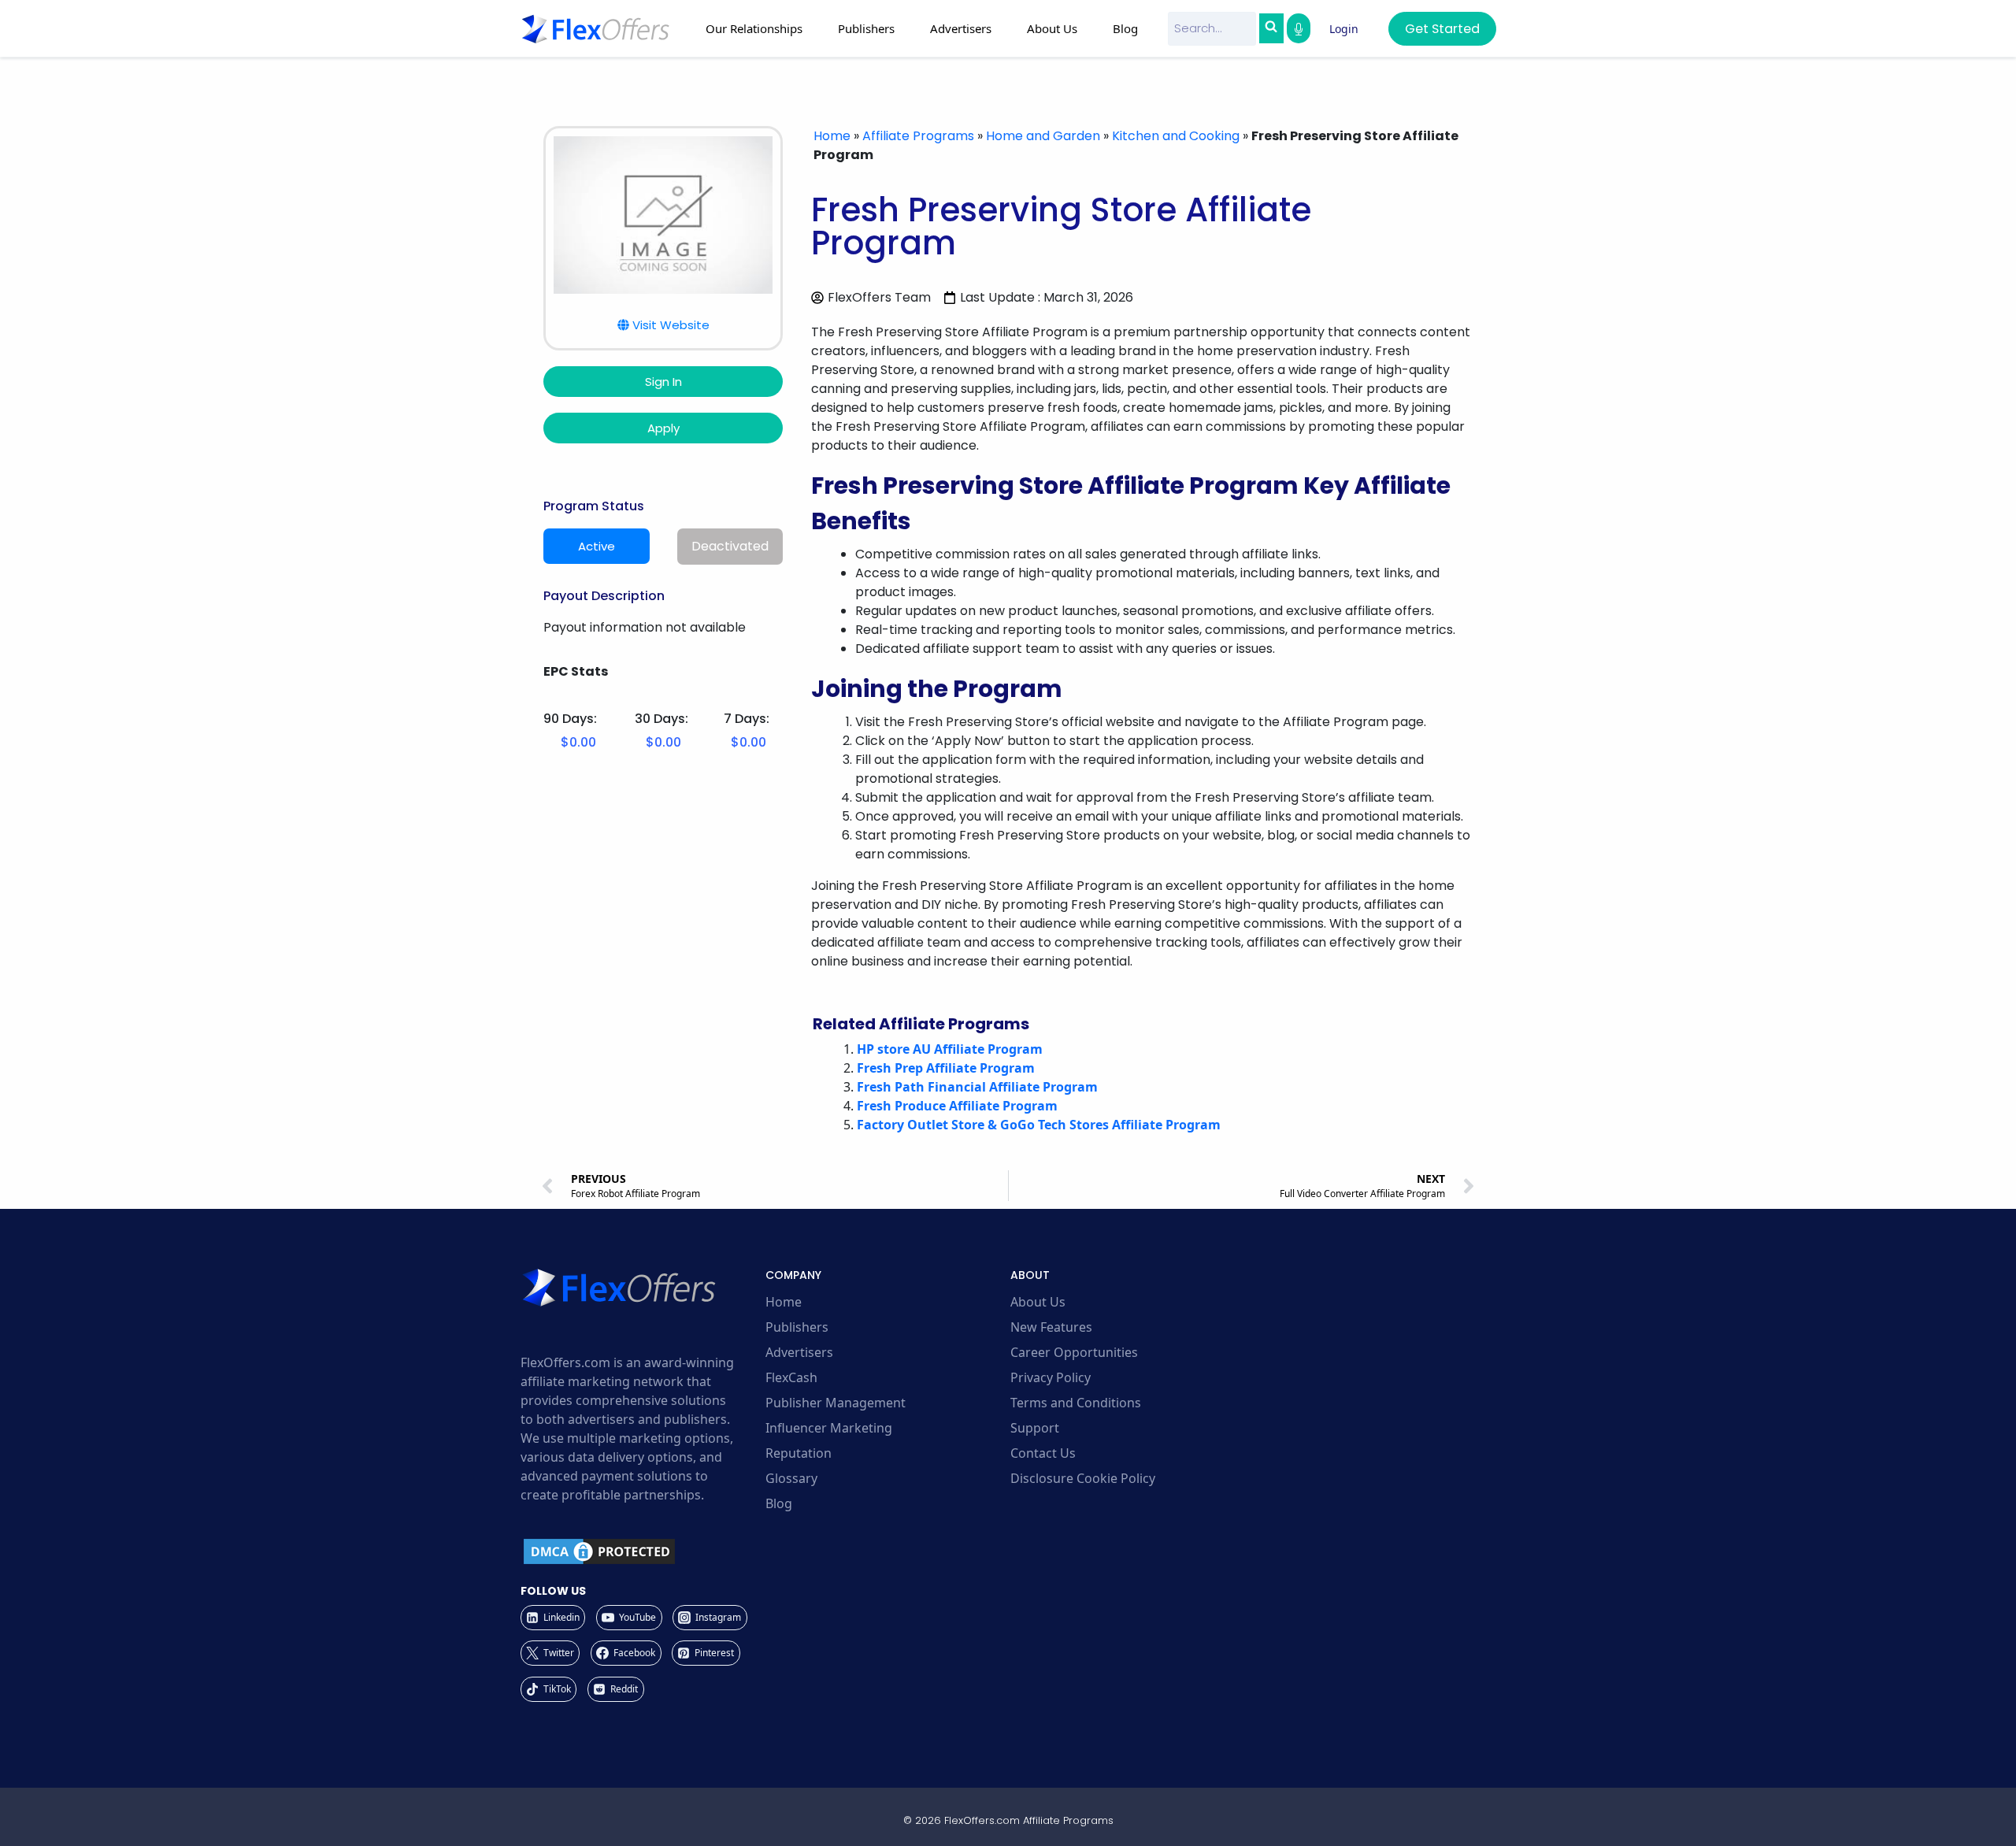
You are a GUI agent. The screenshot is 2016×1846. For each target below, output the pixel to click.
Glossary (791, 1478)
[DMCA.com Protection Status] (641, 1551)
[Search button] (1271, 28)
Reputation (799, 1453)
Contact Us (1043, 1453)
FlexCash (791, 1377)
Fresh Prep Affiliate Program (946, 1068)
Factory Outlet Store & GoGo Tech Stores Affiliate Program (1039, 1125)
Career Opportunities (1074, 1352)
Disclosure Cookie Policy (1083, 1478)
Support (1035, 1428)
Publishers (797, 1327)
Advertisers (799, 1352)
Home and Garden (1043, 136)
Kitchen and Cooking (1176, 136)
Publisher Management (836, 1403)
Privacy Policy (1051, 1377)
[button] (663, 325)
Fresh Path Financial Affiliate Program (977, 1087)
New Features (1051, 1327)
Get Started (1442, 29)
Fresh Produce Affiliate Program (957, 1106)
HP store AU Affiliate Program (950, 1049)
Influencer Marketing (829, 1428)
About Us (1038, 1302)
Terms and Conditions (1076, 1403)
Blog (1125, 28)
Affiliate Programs (918, 136)
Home (832, 136)
